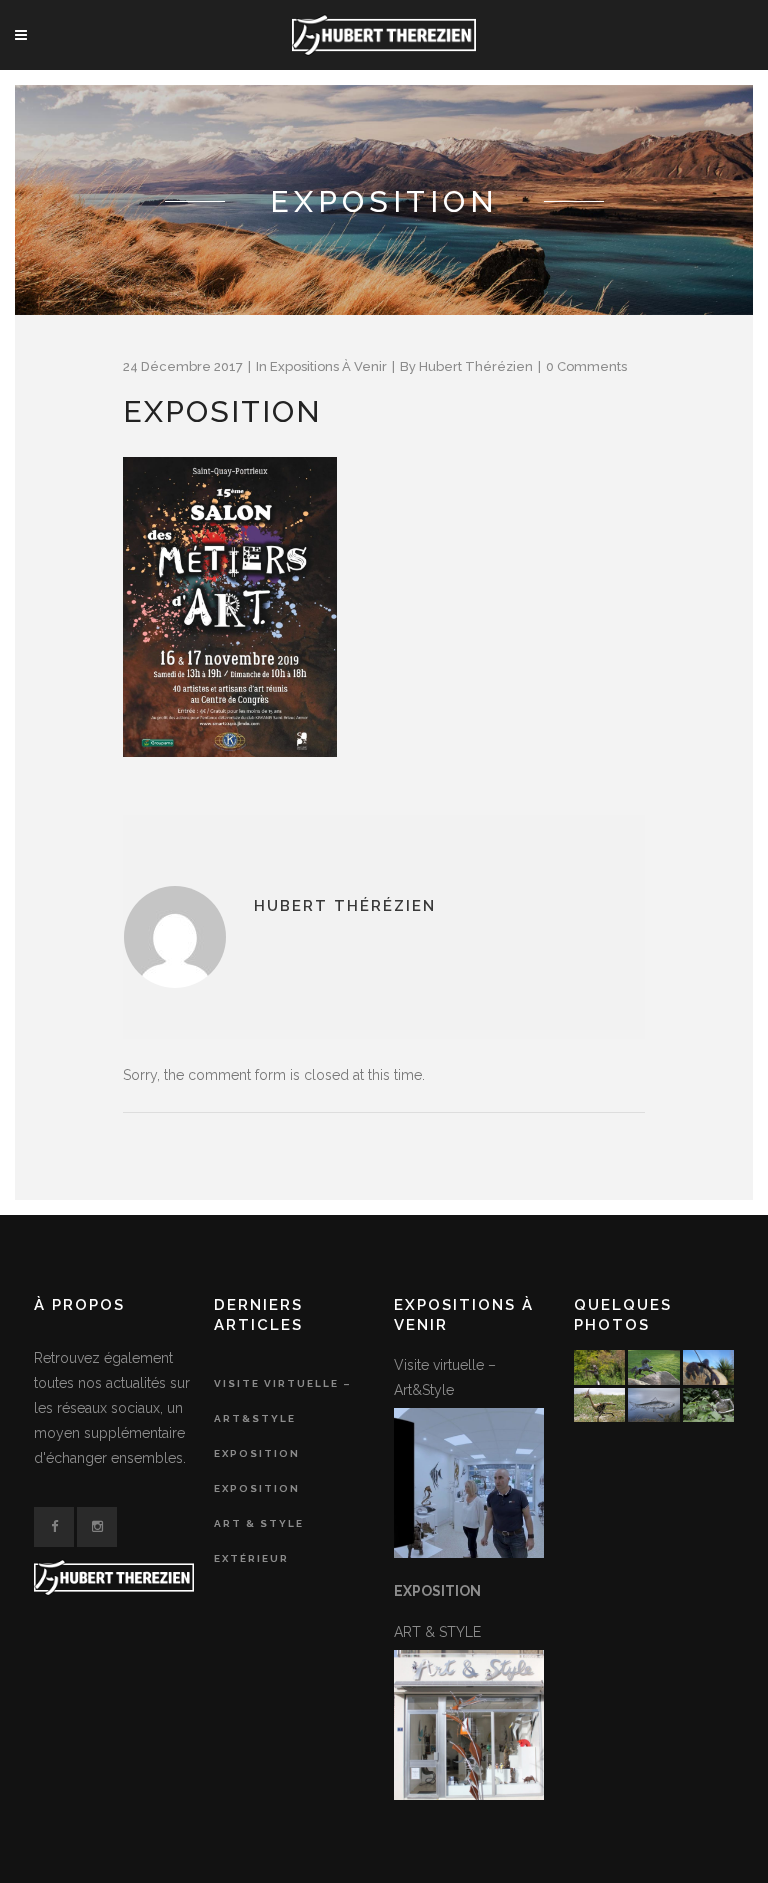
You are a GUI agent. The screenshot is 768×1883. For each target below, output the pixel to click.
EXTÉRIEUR (251, 1558)
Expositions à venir (328, 366)
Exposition (257, 1453)
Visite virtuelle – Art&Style (283, 1401)
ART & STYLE (259, 1523)
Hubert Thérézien (476, 366)
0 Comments (586, 366)
